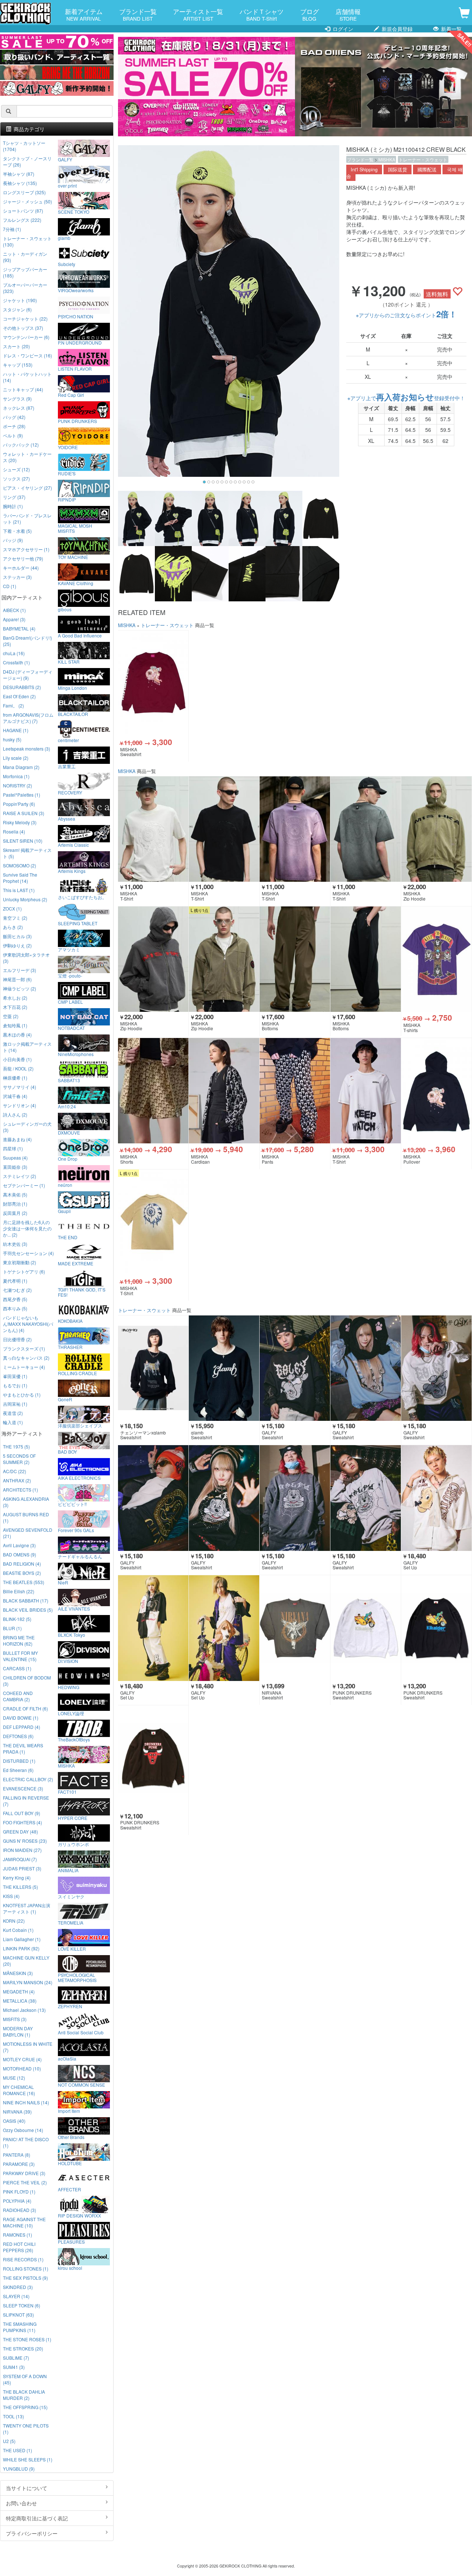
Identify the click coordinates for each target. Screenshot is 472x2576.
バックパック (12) (21, 445)
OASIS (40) (14, 2121)
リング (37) (14, 497)
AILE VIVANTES (74, 1608)
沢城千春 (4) (15, 1096)
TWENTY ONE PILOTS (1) (26, 2429)
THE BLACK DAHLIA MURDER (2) (24, 2395)
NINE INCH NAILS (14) (26, 2102)
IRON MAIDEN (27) (22, 1850)
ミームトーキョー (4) (24, 1367)
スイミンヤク (71, 1896)
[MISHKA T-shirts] (436, 959)
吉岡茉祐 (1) (15, 1404)
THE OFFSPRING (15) (25, 2407)
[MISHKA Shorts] (153, 1091)
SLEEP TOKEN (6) (22, 2305)
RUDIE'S (67, 473)
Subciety (67, 264)
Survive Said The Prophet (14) (20, 878)
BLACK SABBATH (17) (26, 1600)
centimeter (68, 740)
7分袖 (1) (12, 229)
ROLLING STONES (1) (26, 2269)
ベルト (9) (13, 435)
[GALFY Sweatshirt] (295, 1368)
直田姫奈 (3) (15, 1167)
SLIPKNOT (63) (18, 2315)
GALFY (65, 159)
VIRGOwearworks (76, 290)
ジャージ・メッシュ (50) (27, 201)
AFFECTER (70, 2189)
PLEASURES (71, 2241)
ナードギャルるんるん (80, 1556)
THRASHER (70, 1347)
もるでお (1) (15, 1385)
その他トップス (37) (23, 328)
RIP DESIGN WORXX (79, 2215)
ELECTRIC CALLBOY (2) (28, 1779)
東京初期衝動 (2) (20, 1262)
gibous (65, 609)
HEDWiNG (69, 1687)
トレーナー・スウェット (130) (27, 241)
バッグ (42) (14, 417)
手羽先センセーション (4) (28, 1253)
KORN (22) (14, 1921)
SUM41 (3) (14, 2367)
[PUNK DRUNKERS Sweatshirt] (366, 1628)
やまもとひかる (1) (22, 1394)
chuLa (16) (14, 653)
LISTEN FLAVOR (75, 368)
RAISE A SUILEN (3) (24, 813)
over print (67, 185)
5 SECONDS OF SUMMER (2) (19, 1459)
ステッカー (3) (17, 577)
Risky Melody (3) (20, 822)
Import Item (69, 2111)
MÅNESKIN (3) (18, 1973)
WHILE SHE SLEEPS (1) (28, 2459)
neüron (65, 1185)
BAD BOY (67, 1451)
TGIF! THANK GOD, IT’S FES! (82, 1292)
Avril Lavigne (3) (19, 1545)
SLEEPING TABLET (78, 923)
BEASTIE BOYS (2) (22, 1573)
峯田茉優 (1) (15, 1376)
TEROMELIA (71, 1922)
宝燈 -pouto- (70, 975)
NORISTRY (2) (18, 785)
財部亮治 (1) (15, 1204)
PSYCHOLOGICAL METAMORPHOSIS (77, 1977)
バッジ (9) (13, 540)
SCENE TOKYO (74, 212)
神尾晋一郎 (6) (17, 979)
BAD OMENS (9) (20, 1554)
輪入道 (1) (13, 1422)
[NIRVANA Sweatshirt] (295, 1628)
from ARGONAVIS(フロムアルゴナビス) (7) (28, 718)
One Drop (68, 1158)
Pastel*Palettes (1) (22, 795)
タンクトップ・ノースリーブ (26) (27, 161)
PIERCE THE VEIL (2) (25, 2182)
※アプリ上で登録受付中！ (406, 398)
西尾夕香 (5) (15, 1299)
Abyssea (67, 818)
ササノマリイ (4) (20, 1087)
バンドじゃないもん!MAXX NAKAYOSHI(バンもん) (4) (28, 1324)
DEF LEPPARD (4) (22, 1727)
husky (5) (12, 739)
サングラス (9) (17, 399)
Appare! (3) (14, 619)
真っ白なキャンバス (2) (26, 1358)
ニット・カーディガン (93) (25, 257)
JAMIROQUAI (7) (20, 1859)
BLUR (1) (12, 1628)
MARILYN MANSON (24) (28, 1982)
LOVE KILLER (72, 1948)
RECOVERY (70, 792)
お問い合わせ (21, 2503)
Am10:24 (67, 1106)
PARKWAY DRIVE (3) (24, 2173)
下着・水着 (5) (17, 531)
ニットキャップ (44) (23, 389)
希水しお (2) (15, 998)
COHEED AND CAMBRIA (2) (18, 1696)
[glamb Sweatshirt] (224, 1368)
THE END (68, 1237)
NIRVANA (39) (17, 2112)
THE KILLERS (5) (20, 1887)
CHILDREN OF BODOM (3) (27, 1681)
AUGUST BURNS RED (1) (26, 1517)
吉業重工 (67, 766)
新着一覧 (451, 29)
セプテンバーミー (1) (24, 1185)
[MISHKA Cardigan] (224, 1091)
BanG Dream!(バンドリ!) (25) (27, 641)
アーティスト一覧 (198, 14)
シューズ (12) (16, 469)
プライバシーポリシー (32, 2533)
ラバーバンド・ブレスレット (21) (27, 518)
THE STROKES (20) (23, 2348)
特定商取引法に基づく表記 (37, 2518)
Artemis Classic (73, 845)
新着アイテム (84, 14)
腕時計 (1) (13, 506)
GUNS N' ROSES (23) (25, 1841)
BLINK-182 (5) (17, 1619)
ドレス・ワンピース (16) (27, 355)
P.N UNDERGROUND (80, 342)
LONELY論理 (71, 1713)
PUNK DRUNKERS (77, 421)
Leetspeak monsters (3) (27, 749)
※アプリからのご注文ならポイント (406, 315)
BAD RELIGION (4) (22, 1564)
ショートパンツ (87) (23, 211)
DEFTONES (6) (18, 1736)
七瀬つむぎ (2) (17, 1290)
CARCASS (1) (17, 1668)
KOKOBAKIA (70, 1321)
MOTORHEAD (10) (22, 2068)
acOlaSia (67, 2058)
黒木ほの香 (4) (17, 1034)
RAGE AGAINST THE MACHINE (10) (24, 2222)
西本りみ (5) (15, 1308)
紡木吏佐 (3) (15, 1244)
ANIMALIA (68, 1870)
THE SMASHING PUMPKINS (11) (20, 2327)
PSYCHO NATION (76, 316)
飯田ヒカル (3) (17, 936)
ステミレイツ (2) (20, 1176)
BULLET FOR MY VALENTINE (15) (20, 1656)
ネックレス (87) (19, 408)
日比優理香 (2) (17, 1339)
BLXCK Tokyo (72, 1635)
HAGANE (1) (16, 730)
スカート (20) (16, 346)
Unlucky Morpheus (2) (25, 899)
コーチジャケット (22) (25, 319)
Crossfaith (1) (16, 662)
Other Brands (71, 2137)
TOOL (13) (13, 2416)
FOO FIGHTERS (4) (22, 1822)
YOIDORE (68, 447)
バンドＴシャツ (262, 14)
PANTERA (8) (17, 2155)
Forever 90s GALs (76, 1530)
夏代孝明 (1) (15, 1281)
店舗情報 (348, 14)
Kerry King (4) (17, 1878)
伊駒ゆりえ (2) (17, 945)
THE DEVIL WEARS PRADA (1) (23, 1748)
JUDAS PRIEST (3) (22, 1868)
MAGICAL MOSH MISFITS (75, 528)
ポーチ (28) (14, 426)
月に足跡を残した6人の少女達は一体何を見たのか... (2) (27, 1228)
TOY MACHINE (73, 557)
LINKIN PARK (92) (21, 1948)
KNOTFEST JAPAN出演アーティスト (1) (27, 1908)
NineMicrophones (76, 1054)
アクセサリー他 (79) (23, 558)
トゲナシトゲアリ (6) (24, 1271)
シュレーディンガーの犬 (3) (27, 1127)
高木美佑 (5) (15, 1194)
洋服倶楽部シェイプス (80, 1425)
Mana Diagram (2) (21, 767)
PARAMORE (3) (19, 2164)
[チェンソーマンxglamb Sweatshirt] (153, 1368)
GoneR (65, 1399)
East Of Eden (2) (19, 696)
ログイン (342, 29)
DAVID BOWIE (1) (21, 1718)
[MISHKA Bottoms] (295, 959)
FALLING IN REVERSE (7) (26, 1801)
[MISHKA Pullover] (436, 1091)
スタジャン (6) (17, 309)
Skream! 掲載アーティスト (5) (27, 853)
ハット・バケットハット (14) (27, 377)
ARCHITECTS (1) (20, 1490)
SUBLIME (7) (16, 2358)
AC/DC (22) (15, 1471)
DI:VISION (68, 1661)
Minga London (72, 688)
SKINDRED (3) (18, 2287)
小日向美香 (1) (17, 1059)
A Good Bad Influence (80, 635)
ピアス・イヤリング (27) (27, 488)
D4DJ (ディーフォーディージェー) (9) (28, 675)
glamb (64, 238)
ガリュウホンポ (73, 1844)
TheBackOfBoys (74, 1739)
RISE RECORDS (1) (23, 2259)
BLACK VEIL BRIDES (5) (28, 1610)
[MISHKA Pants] (295, 1091)
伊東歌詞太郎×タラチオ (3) (26, 958)
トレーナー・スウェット (423, 159)
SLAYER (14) (16, 2296)
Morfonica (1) (16, 776)
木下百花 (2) (15, 1007)
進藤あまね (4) (17, 1139)
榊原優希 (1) (15, 1078)
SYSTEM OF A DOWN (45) (25, 2379)
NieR (63, 1582)
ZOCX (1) (12, 908)
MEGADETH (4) (19, 1991)
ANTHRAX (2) (17, 1480)
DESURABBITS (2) (22, 687)
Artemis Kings (72, 871)
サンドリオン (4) (20, 1105)
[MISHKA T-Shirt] (153, 829)
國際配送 (427, 169)
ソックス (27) (16, 478)
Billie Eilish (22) (19, 1591)
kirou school (70, 2268)
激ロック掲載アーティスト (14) (27, 1047)
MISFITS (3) (15, 2019)
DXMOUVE (69, 1132)
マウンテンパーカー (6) (26, 337)
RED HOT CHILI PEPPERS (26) (19, 2247)
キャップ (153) (18, 365)
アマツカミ (69, 949)
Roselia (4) (14, 831)
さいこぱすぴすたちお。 (82, 897)
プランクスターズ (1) (24, 1348)
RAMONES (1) (18, 2235)
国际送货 (398, 169)
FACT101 (67, 1792)
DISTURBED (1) (19, 1761)
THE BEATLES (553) (24, 1582)
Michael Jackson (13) (24, 2010)
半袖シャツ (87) (19, 174)
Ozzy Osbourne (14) (23, 2130)
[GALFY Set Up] (436, 1498)
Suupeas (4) (15, 1158)
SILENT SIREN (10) (23, 841)
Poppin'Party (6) (19, 804)
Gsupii (64, 1211)
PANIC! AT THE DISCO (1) (26, 2142)
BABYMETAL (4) (19, 628)
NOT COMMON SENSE (81, 2084)
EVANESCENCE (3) (23, 1788)
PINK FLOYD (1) (19, 2191)
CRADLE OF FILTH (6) (25, 1708)
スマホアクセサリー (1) (26, 549)
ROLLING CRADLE (77, 1373)
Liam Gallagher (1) (22, 1939)
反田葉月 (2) (15, 1213)
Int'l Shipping (364, 169)
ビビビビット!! (72, 1504)
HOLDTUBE (70, 2163)
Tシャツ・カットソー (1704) (24, 146)
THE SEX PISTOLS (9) (25, 2278)
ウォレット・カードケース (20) (27, 457)
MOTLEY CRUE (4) (22, 2059)
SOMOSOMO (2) (20, 865)
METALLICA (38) (20, 2001)
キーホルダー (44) (21, 568)
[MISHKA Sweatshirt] (153, 683)
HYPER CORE (73, 1818)
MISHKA (387, 159)
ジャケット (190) (20, 300)
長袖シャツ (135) (20, 183)
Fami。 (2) (13, 705)
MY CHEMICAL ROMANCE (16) (19, 2090)
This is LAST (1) (19, 890)
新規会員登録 (396, 29)
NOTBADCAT (71, 1028)
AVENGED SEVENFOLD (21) (28, 1533)
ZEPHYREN (70, 2006)
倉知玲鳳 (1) (15, 1025)
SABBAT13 (69, 1080)
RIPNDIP (67, 499)
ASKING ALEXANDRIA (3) (26, 1502)
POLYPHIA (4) (17, 2201)
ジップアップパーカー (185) (25, 272)
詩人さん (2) (15, 1114)
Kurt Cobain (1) (18, 1930)
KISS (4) (11, 1896)
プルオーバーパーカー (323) (25, 288)
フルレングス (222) (22, 220)
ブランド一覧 (138, 14)
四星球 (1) (13, 1148)
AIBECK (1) (14, 610)
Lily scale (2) (16, 758)
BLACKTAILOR (73, 714)
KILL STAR (69, 661)
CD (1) (10, 586)
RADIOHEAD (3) (20, 2210)
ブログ (310, 14)
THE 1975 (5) (16, 1446)
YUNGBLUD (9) (19, 2469)
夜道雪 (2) (13, 1413)
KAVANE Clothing (76, 583)
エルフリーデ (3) (20, 970)
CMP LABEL (70, 1002)
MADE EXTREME (76, 1263)
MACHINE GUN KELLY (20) (26, 1961)
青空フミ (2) (15, 918)
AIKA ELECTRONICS (79, 1478)
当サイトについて (27, 2488)
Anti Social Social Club (81, 2032)
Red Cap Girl (71, 395)
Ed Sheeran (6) (18, 1770)
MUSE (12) (14, 2078)
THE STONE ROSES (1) (27, 2339)
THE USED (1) (18, 2450)
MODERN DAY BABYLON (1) (18, 2031)
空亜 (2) (11, 1016)
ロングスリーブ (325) (24, 192)
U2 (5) (9, 2441)
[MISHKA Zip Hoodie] (436, 829)
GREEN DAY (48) (20, 1831)
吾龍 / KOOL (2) (18, 1068)
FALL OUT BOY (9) (22, 1813)
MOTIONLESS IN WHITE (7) (28, 2047)
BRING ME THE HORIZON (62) (19, 1640)
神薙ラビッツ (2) (20, 988)
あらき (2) (13, 927)
